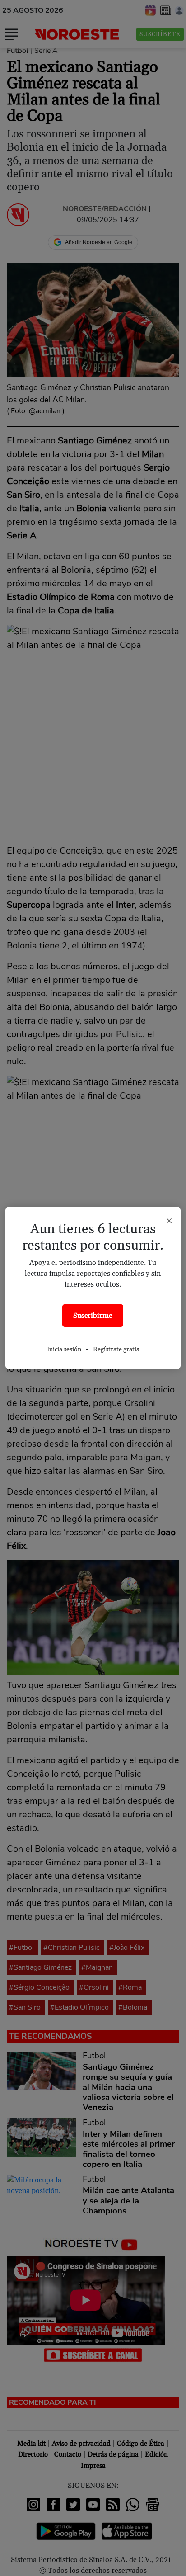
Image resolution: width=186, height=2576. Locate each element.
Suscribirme (93, 1316)
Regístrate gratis (116, 1349)
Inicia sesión (64, 1349)
